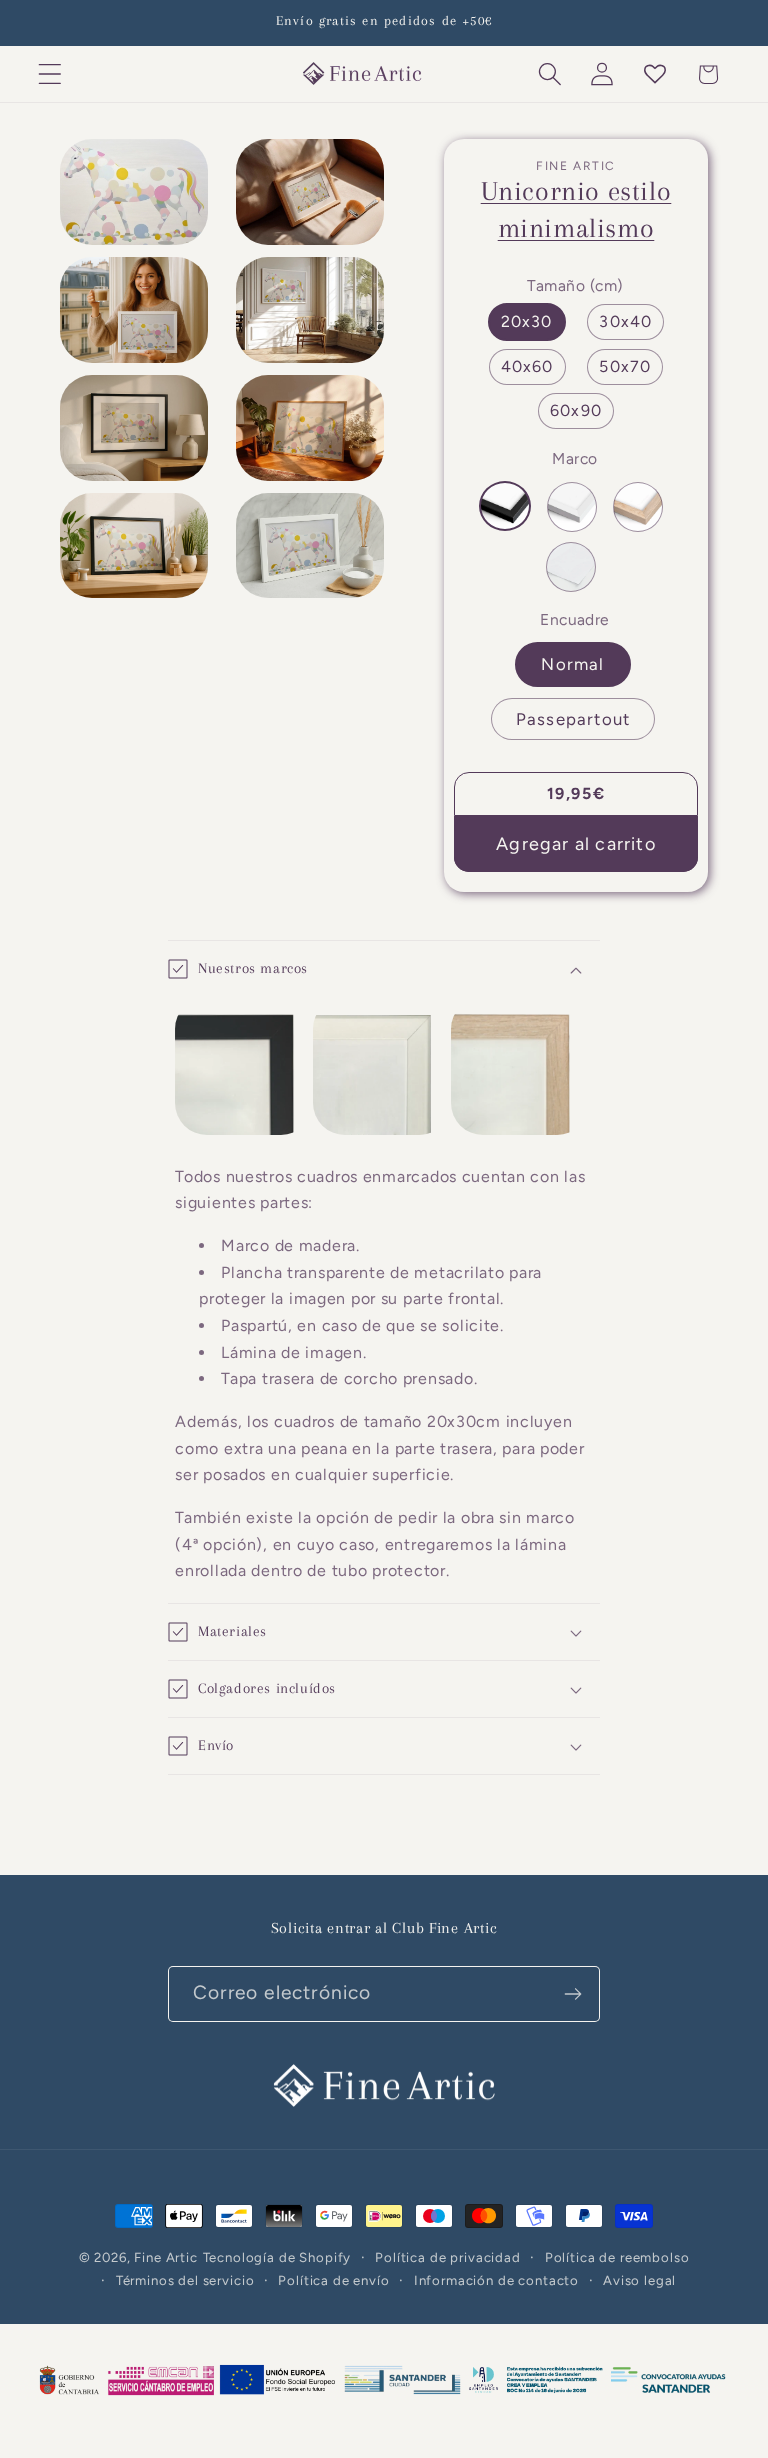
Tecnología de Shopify (277, 2257)
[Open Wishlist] (655, 74)
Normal (572, 664)
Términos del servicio (185, 2280)
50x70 (625, 366)
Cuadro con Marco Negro (505, 506)
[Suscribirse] (572, 1994)
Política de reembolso (617, 2257)
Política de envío (333, 2280)
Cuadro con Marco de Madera (638, 507)
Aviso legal (639, 2280)
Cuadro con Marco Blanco (572, 507)
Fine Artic (165, 2257)
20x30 (527, 321)
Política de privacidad (447, 2257)
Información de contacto (496, 2280)
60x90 (576, 410)
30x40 (625, 321)
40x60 (527, 366)
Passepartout (573, 719)
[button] (50, 74)
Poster (571, 567)
